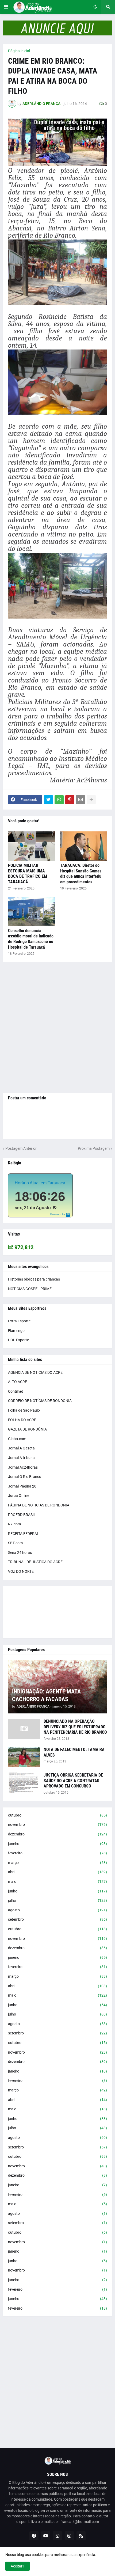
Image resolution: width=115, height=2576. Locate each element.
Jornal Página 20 (22, 1486)
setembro (57, 1919)
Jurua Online (19, 1496)
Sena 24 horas (20, 1553)
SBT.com (15, 1543)
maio (57, 1882)
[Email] (80, 800)
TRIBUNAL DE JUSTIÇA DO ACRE (35, 1562)
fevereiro (57, 1853)
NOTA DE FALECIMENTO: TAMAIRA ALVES (74, 1752)
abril (57, 1872)
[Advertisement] (57, 1027)
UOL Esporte (18, 1340)
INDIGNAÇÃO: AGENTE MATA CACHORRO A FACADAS (46, 1695)
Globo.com (17, 1439)
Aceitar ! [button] (18, 2566)
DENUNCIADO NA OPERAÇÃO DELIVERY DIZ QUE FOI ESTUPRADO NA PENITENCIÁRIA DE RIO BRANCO (75, 1727)
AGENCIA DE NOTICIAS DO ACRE (35, 1372)
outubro (57, 1815)
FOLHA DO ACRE (22, 1420)
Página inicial (19, 51)
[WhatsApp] (59, 800)
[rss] (81, 2536)
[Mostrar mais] (91, 800)
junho (57, 1891)
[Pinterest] (70, 800)
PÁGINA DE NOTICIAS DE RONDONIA (39, 1505)
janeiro (57, 1844)
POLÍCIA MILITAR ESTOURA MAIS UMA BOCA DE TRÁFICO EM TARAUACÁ (28, 874)
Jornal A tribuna (21, 1458)
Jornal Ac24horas (23, 1467)
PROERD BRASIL (22, 1515)
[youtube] (46, 2536)
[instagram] (57, 2536)
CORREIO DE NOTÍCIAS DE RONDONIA (40, 1401)
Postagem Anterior (21, 1148)
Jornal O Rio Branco (25, 1477)
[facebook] (34, 2536)
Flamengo (16, 1331)
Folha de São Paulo (24, 1410)
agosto (57, 1910)
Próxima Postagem (94, 1148)
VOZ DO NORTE (21, 1571)
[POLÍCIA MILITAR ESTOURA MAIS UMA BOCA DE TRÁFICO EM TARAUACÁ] (31, 846)
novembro (57, 1825)
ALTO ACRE (18, 1382)
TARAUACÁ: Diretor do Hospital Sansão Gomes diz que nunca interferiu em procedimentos (81, 874)
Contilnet (16, 1391)
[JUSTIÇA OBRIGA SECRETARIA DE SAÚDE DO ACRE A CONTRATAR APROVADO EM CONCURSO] (24, 1783)
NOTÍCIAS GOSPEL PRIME (30, 1289)
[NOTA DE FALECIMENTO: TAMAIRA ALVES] (24, 1757)
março (57, 1863)
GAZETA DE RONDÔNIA (27, 1429)
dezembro (57, 1834)
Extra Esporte (19, 1321)
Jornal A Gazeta (21, 1448)
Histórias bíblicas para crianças (34, 1279)
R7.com (14, 1524)
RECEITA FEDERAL (24, 1534)
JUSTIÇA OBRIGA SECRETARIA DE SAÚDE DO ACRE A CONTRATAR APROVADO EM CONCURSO (73, 1781)
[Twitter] (48, 800)
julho (57, 1900)
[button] (6, 7)
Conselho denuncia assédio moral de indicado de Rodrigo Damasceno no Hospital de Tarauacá (31, 939)
